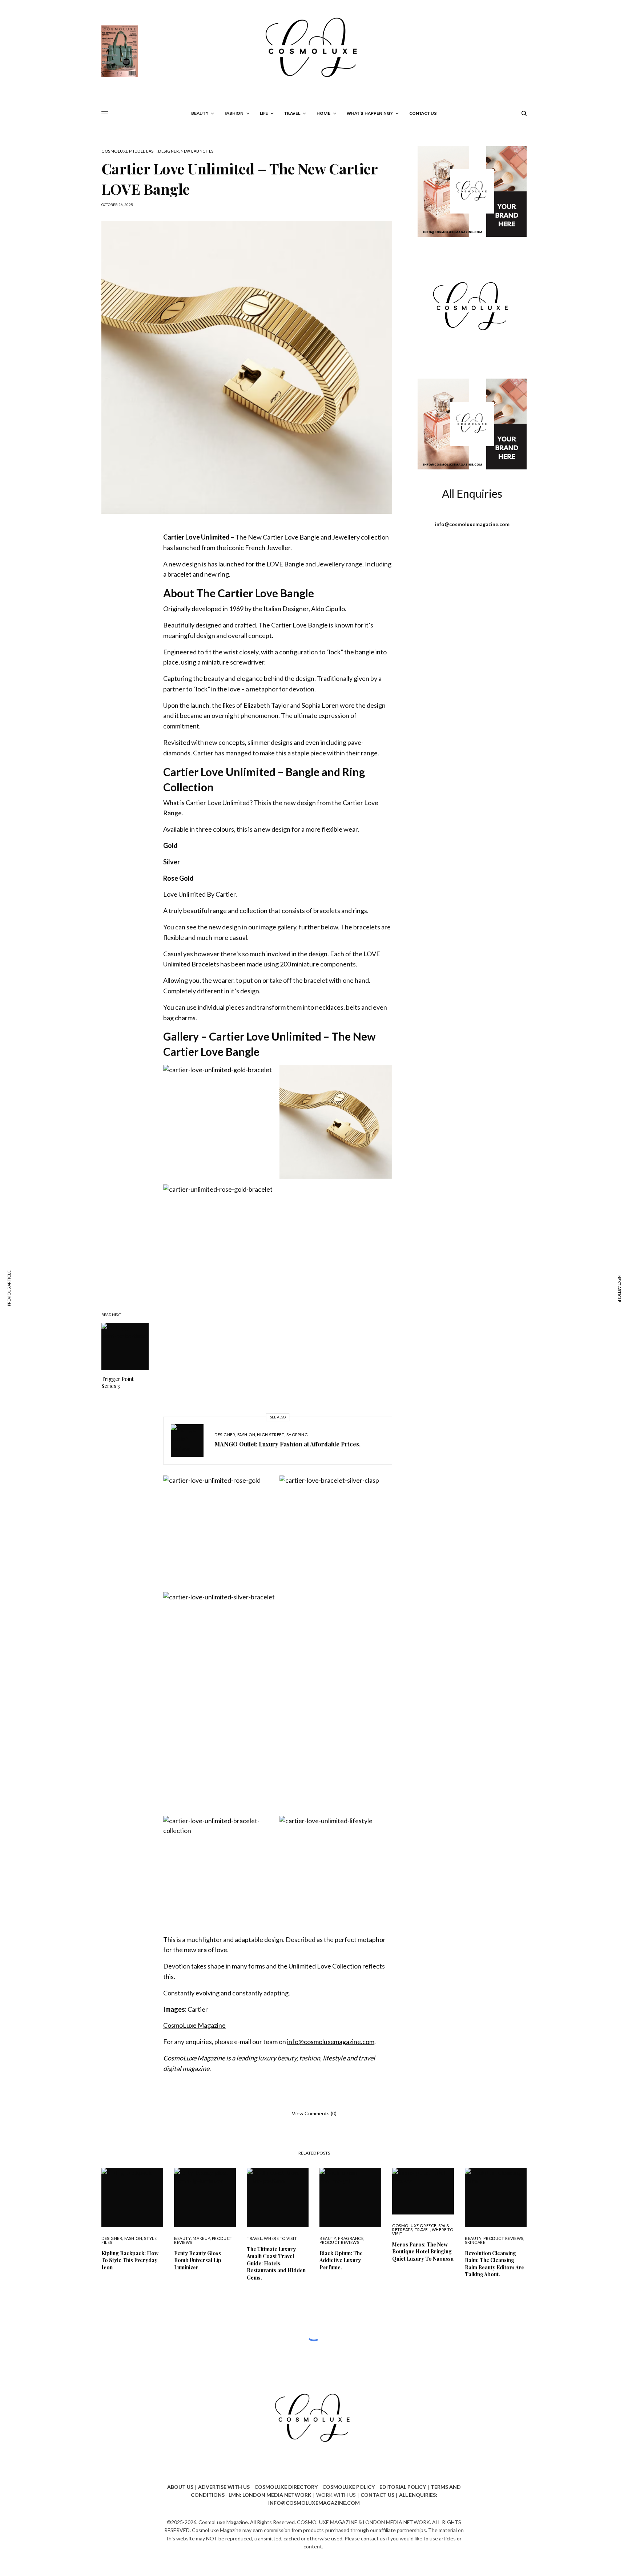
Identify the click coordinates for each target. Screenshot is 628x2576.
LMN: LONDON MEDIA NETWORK (270, 2495)
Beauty (182, 2238)
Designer (168, 151)
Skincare (475, 2242)
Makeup (201, 2238)
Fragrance (351, 2238)
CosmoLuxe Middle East (129, 151)
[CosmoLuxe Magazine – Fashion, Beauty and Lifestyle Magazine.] (314, 51)
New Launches (197, 151)
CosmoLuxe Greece (414, 2226)
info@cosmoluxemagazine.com (331, 2042)
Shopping (297, 1435)
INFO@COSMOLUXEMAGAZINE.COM (314, 2503)
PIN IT (220, 1127)
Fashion (246, 1435)
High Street (271, 1435)
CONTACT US (377, 2495)
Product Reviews (339, 2242)
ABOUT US (180, 2487)
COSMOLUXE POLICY (349, 2487)
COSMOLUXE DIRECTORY (286, 2487)
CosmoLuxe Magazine (194, 2025)
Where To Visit (280, 2238)
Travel (254, 2238)
